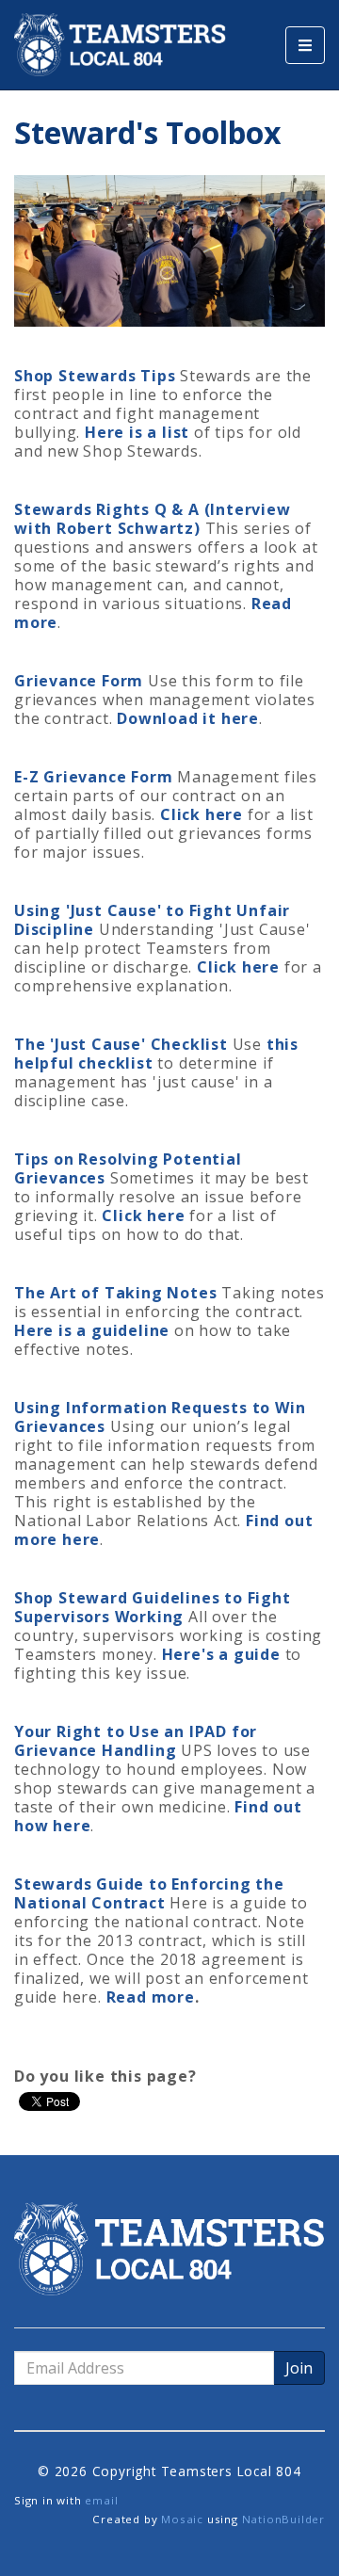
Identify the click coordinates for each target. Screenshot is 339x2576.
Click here (202, 814)
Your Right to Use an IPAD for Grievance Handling (136, 1741)
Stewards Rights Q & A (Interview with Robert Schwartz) (153, 519)
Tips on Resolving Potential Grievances (128, 1168)
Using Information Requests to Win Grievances (160, 1417)
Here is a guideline (92, 1330)
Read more (151, 1997)
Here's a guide (221, 1654)
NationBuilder (283, 2519)
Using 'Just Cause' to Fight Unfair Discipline (152, 920)
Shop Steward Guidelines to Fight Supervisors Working (153, 1607)
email (101, 2500)
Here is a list (137, 432)
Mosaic (182, 2519)
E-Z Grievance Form (93, 777)
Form (120, 681)
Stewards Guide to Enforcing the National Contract (149, 1893)
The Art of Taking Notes (115, 1293)
